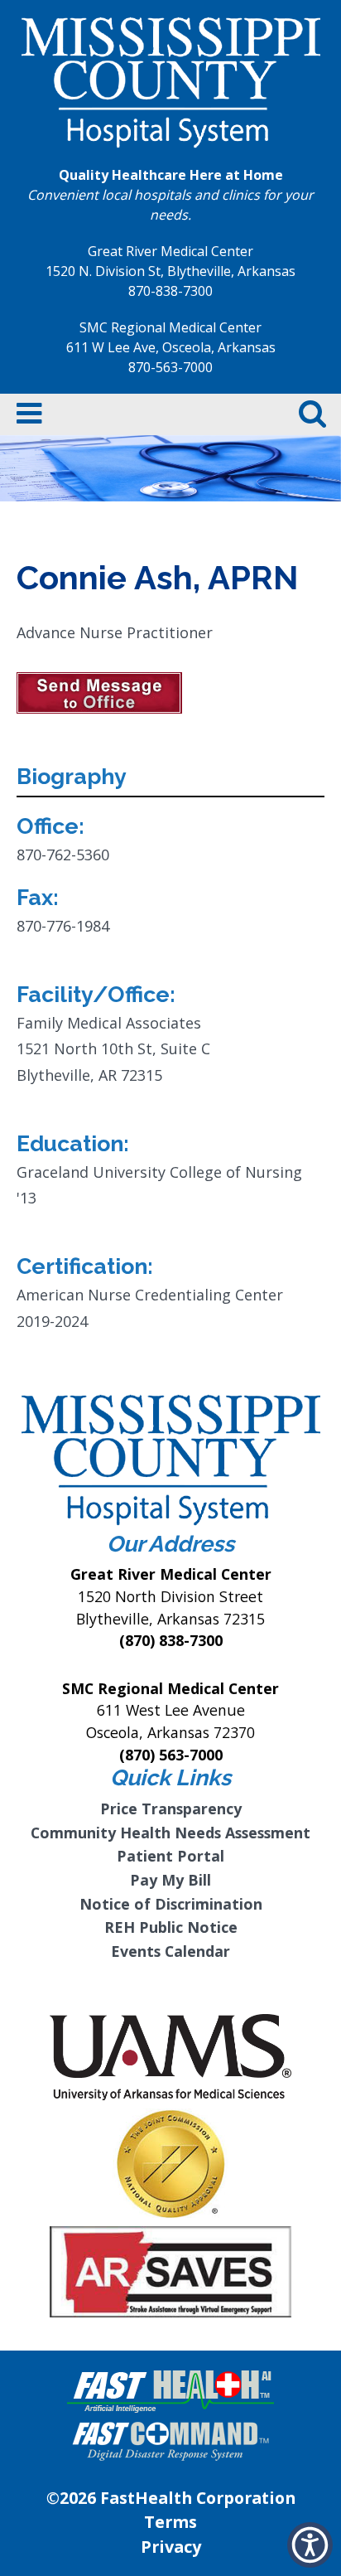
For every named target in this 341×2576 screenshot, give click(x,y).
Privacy (171, 2547)
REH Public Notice (171, 1927)
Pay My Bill (170, 1880)
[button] (310, 2545)
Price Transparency (171, 1809)
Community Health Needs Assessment (170, 1833)
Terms (170, 2522)
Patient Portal (170, 1856)
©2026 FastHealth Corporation (171, 2498)
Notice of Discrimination (171, 1904)
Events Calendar (170, 1951)
